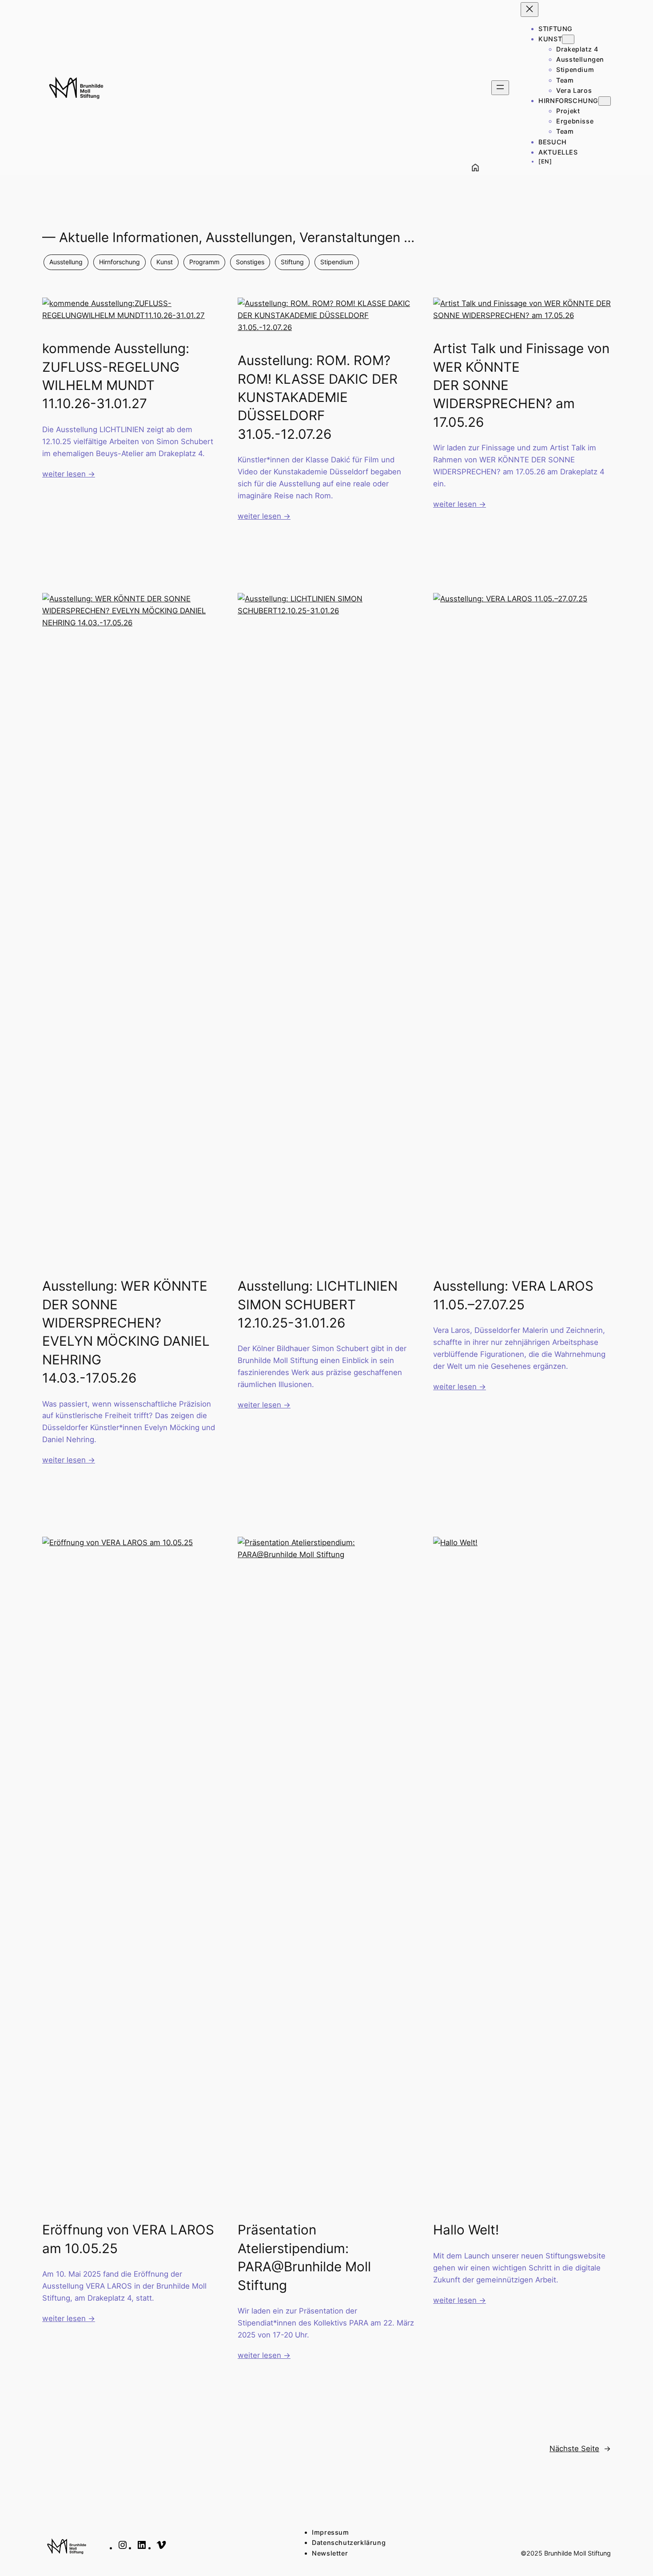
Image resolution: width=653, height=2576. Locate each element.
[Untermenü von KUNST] (568, 39)
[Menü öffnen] (500, 88)
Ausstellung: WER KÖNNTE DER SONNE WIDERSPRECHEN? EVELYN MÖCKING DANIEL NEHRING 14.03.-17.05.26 (126, 1332)
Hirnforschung (119, 262)
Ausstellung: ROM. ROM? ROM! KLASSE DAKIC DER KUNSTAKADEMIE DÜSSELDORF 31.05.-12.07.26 (318, 397)
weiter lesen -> (69, 474)
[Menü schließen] (530, 10)
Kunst (165, 262)
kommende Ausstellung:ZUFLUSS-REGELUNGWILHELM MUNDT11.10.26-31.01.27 (116, 376)
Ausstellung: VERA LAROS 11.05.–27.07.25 (513, 1295)
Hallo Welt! (466, 2230)
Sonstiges (250, 262)
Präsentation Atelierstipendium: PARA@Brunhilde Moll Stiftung (304, 2257)
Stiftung (292, 262)
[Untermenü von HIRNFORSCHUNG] (605, 101)
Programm (204, 262)
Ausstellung (66, 262)
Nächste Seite (580, 2449)
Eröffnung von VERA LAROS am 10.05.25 (128, 2239)
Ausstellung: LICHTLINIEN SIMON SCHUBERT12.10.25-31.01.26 (318, 1304)
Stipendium (337, 262)
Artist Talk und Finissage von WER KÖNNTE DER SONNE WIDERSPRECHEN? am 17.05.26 (521, 385)
